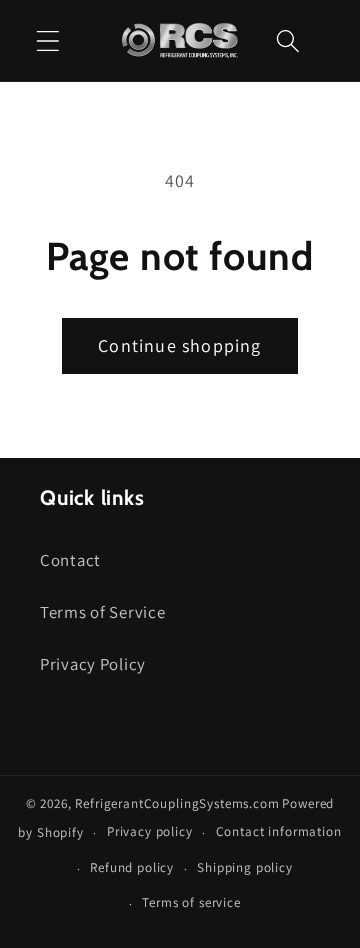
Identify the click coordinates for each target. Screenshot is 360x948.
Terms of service (191, 902)
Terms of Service (103, 612)
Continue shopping (179, 345)
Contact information (279, 831)
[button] (48, 40)
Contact (70, 560)
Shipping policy (245, 867)
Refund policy (132, 867)
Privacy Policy (93, 664)
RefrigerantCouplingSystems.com (177, 803)
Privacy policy (150, 831)
